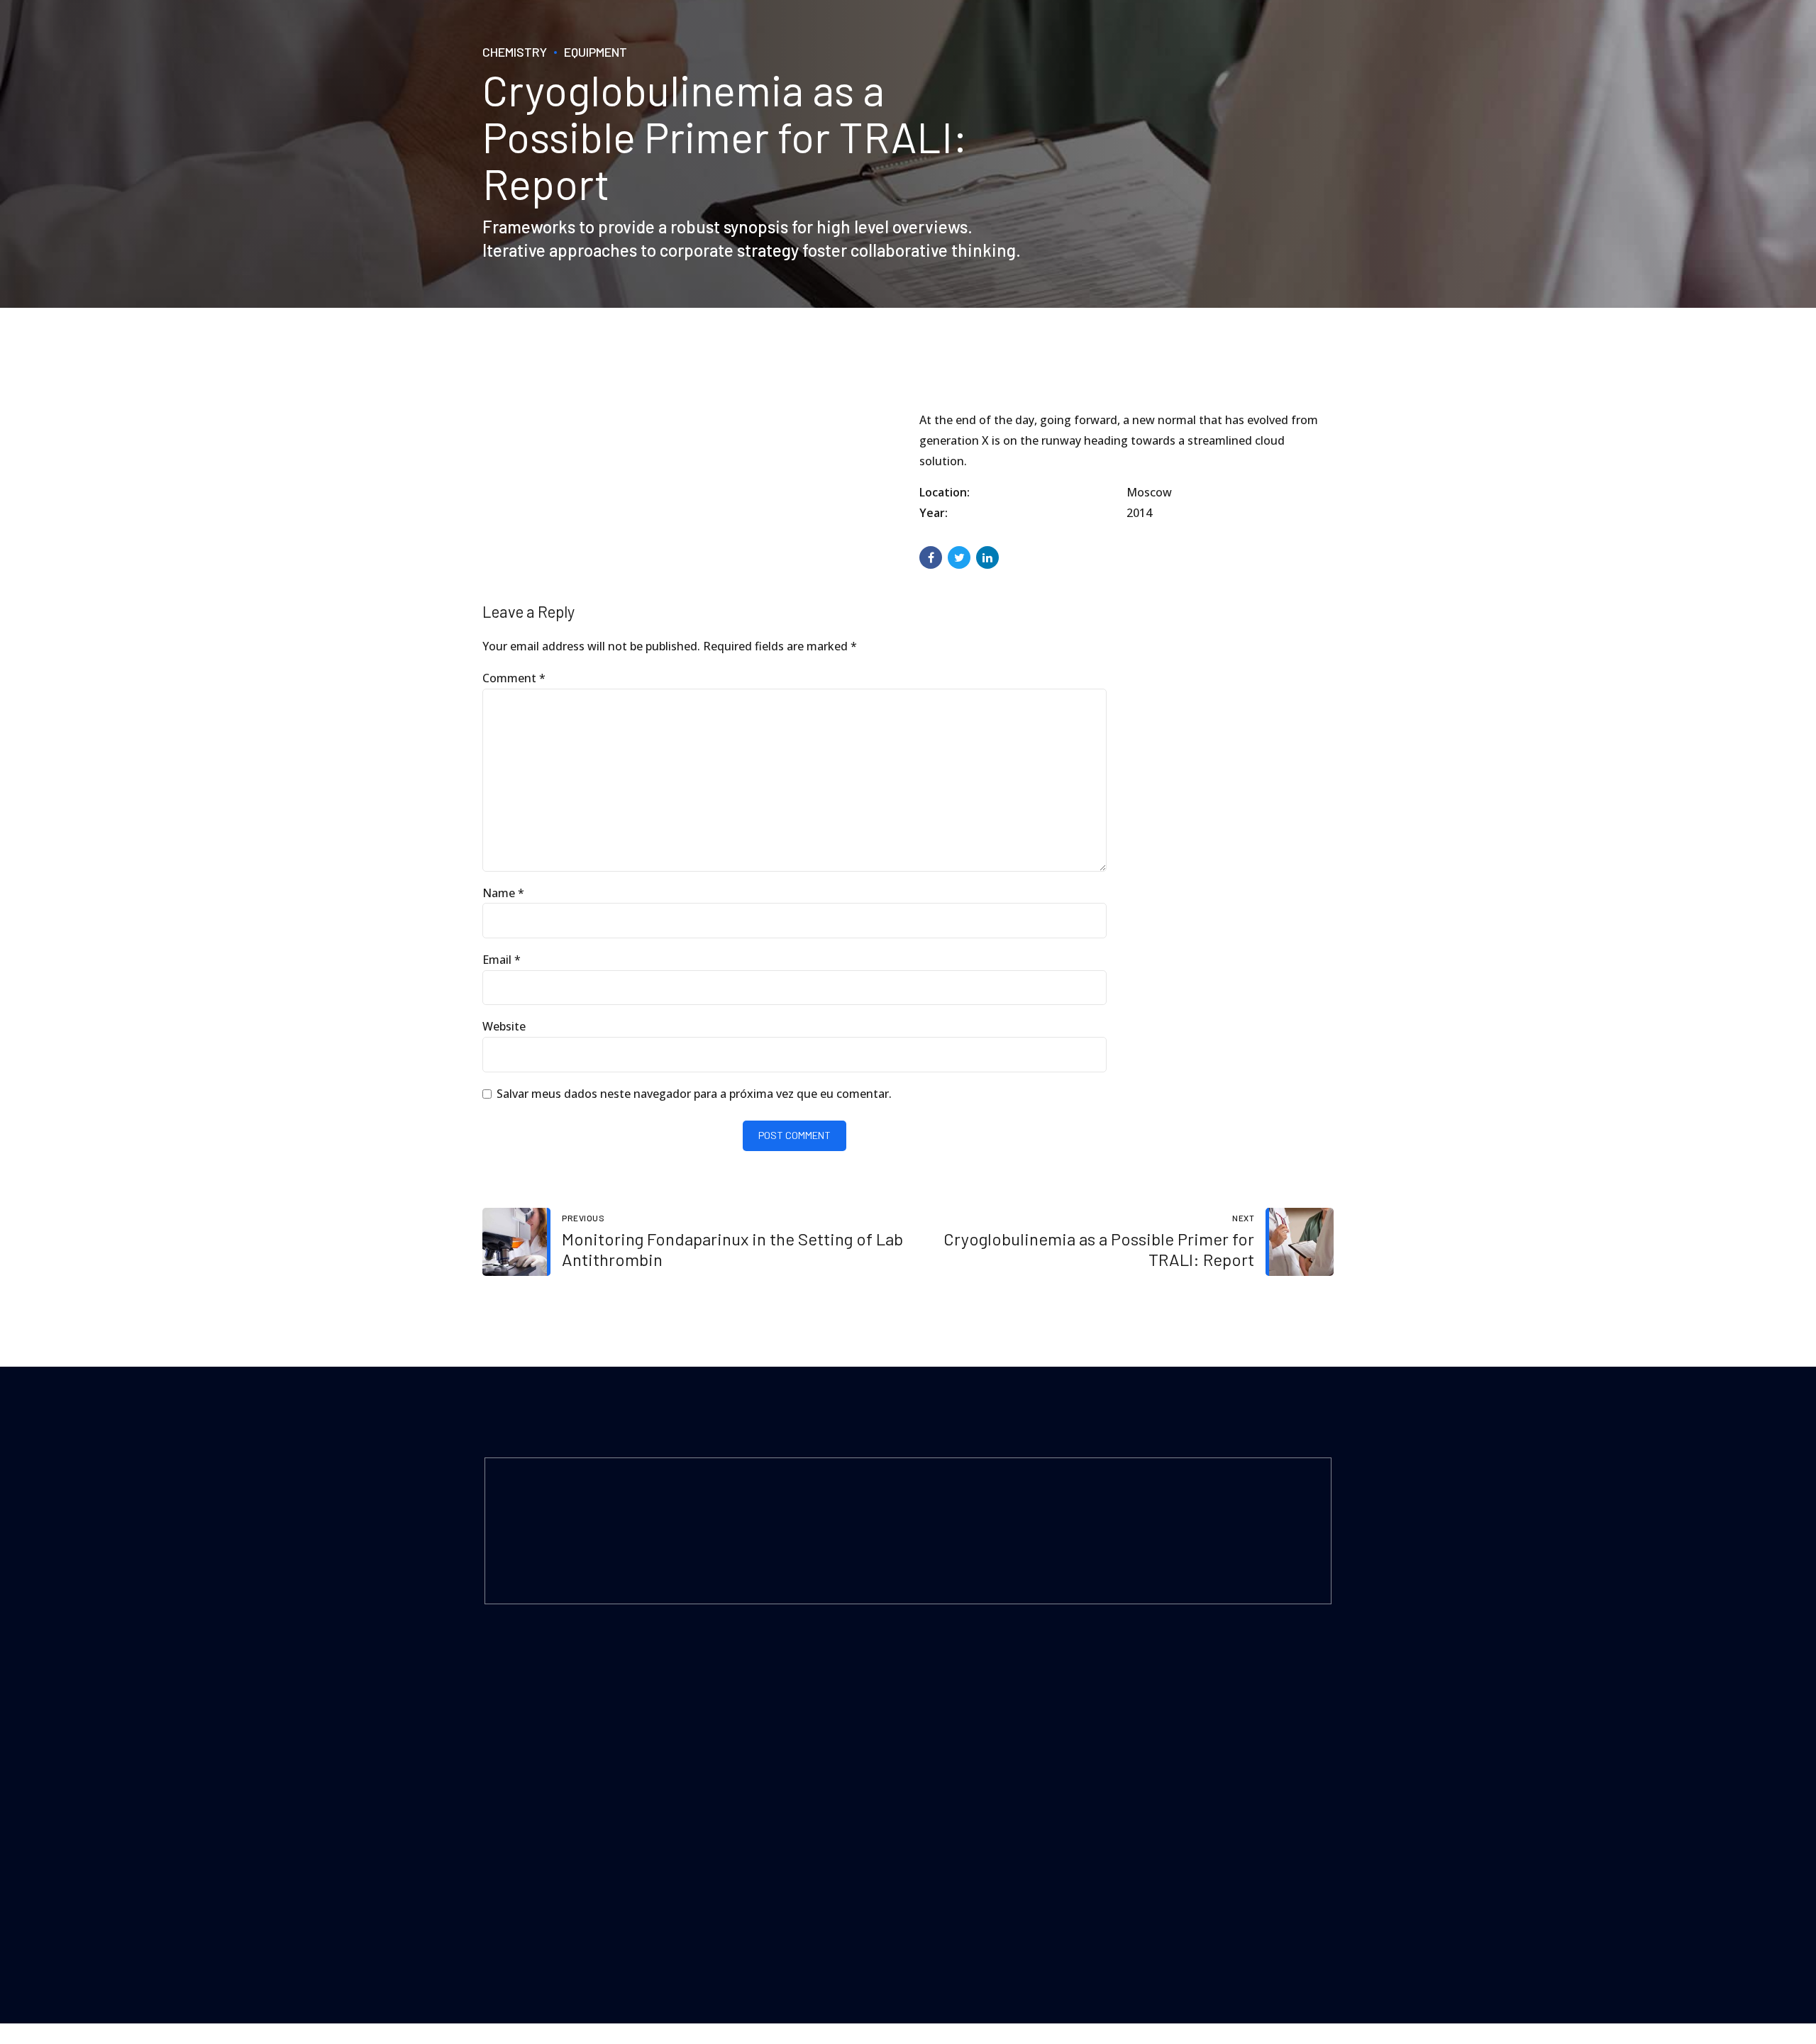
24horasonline (617, 1911)
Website (504, 1026)
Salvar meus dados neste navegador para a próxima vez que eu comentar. (694, 1094)
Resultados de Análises (756, 1710)
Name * (503, 893)
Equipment (596, 52)
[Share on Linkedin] (987, 557)
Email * (502, 960)
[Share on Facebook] (931, 557)
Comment (514, 678)
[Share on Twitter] (959, 557)
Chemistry (515, 52)
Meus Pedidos (736, 1749)
